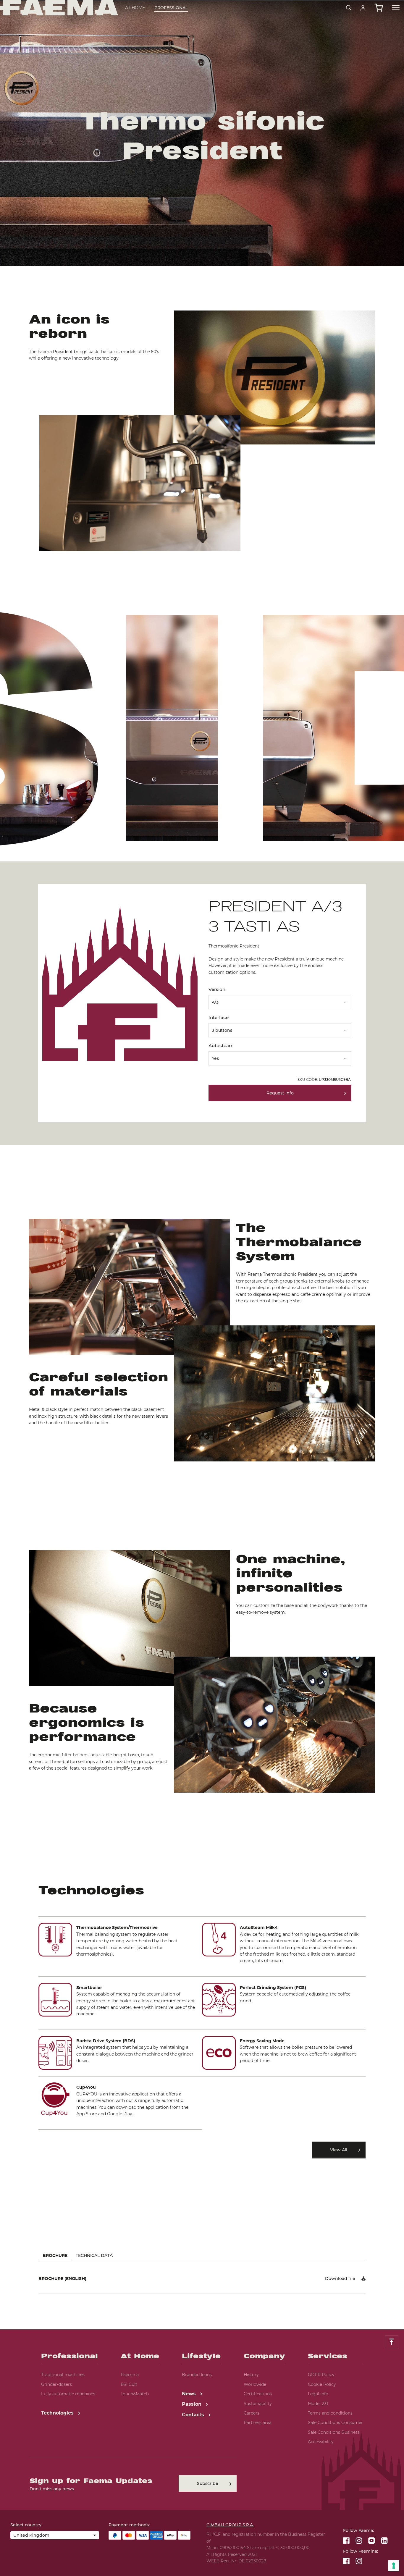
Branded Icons (197, 2375)
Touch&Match (135, 2394)
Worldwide (255, 2384)
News (190, 2394)
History (251, 2375)
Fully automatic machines (68, 2394)
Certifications (258, 2394)
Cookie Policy (322, 2384)
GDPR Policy (321, 2375)
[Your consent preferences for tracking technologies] (394, 2566)
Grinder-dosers (56, 2384)
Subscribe (208, 2483)
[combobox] (280, 1000)
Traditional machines (63, 2375)
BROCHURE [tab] (55, 2255)
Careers (252, 2413)
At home (135, 8)
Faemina (130, 2375)
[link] (363, 8)
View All (339, 2150)
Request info (280, 1093)
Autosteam (221, 1046)
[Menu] (396, 8)
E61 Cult (129, 2384)
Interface (219, 1017)
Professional (171, 8)
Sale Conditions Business (334, 2432)
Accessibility (321, 2442)
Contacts (194, 2415)
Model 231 (318, 2404)
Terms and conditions (330, 2413)
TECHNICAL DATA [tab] (94, 2255)
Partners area (258, 2423)
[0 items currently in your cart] (379, 8)
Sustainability (258, 2404)
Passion (192, 2404)
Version (217, 989)
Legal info (318, 2394)
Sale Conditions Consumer (335, 2423)
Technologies (58, 2413)
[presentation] (202, 1288)
